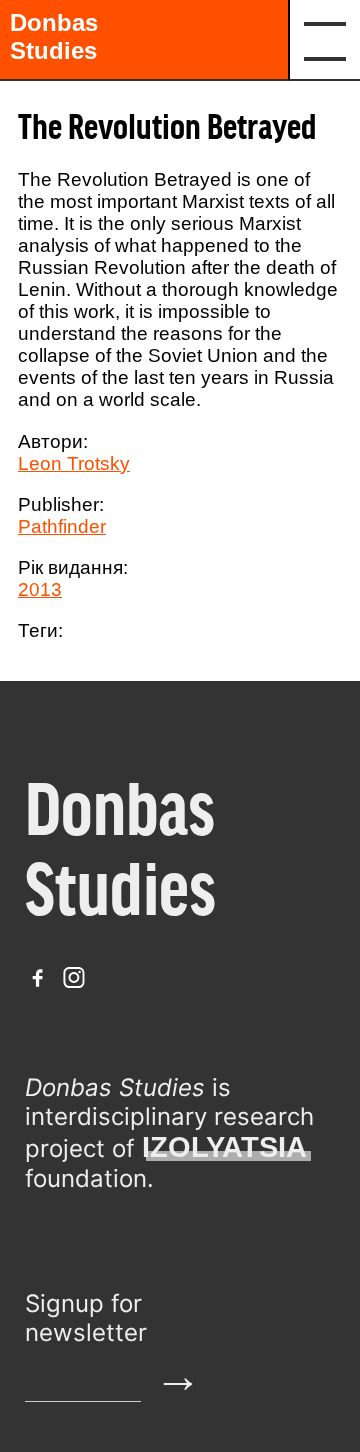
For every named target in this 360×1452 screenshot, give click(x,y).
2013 (40, 589)
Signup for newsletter (86, 1318)
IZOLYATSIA (224, 1147)
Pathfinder (62, 526)
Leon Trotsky (74, 463)
